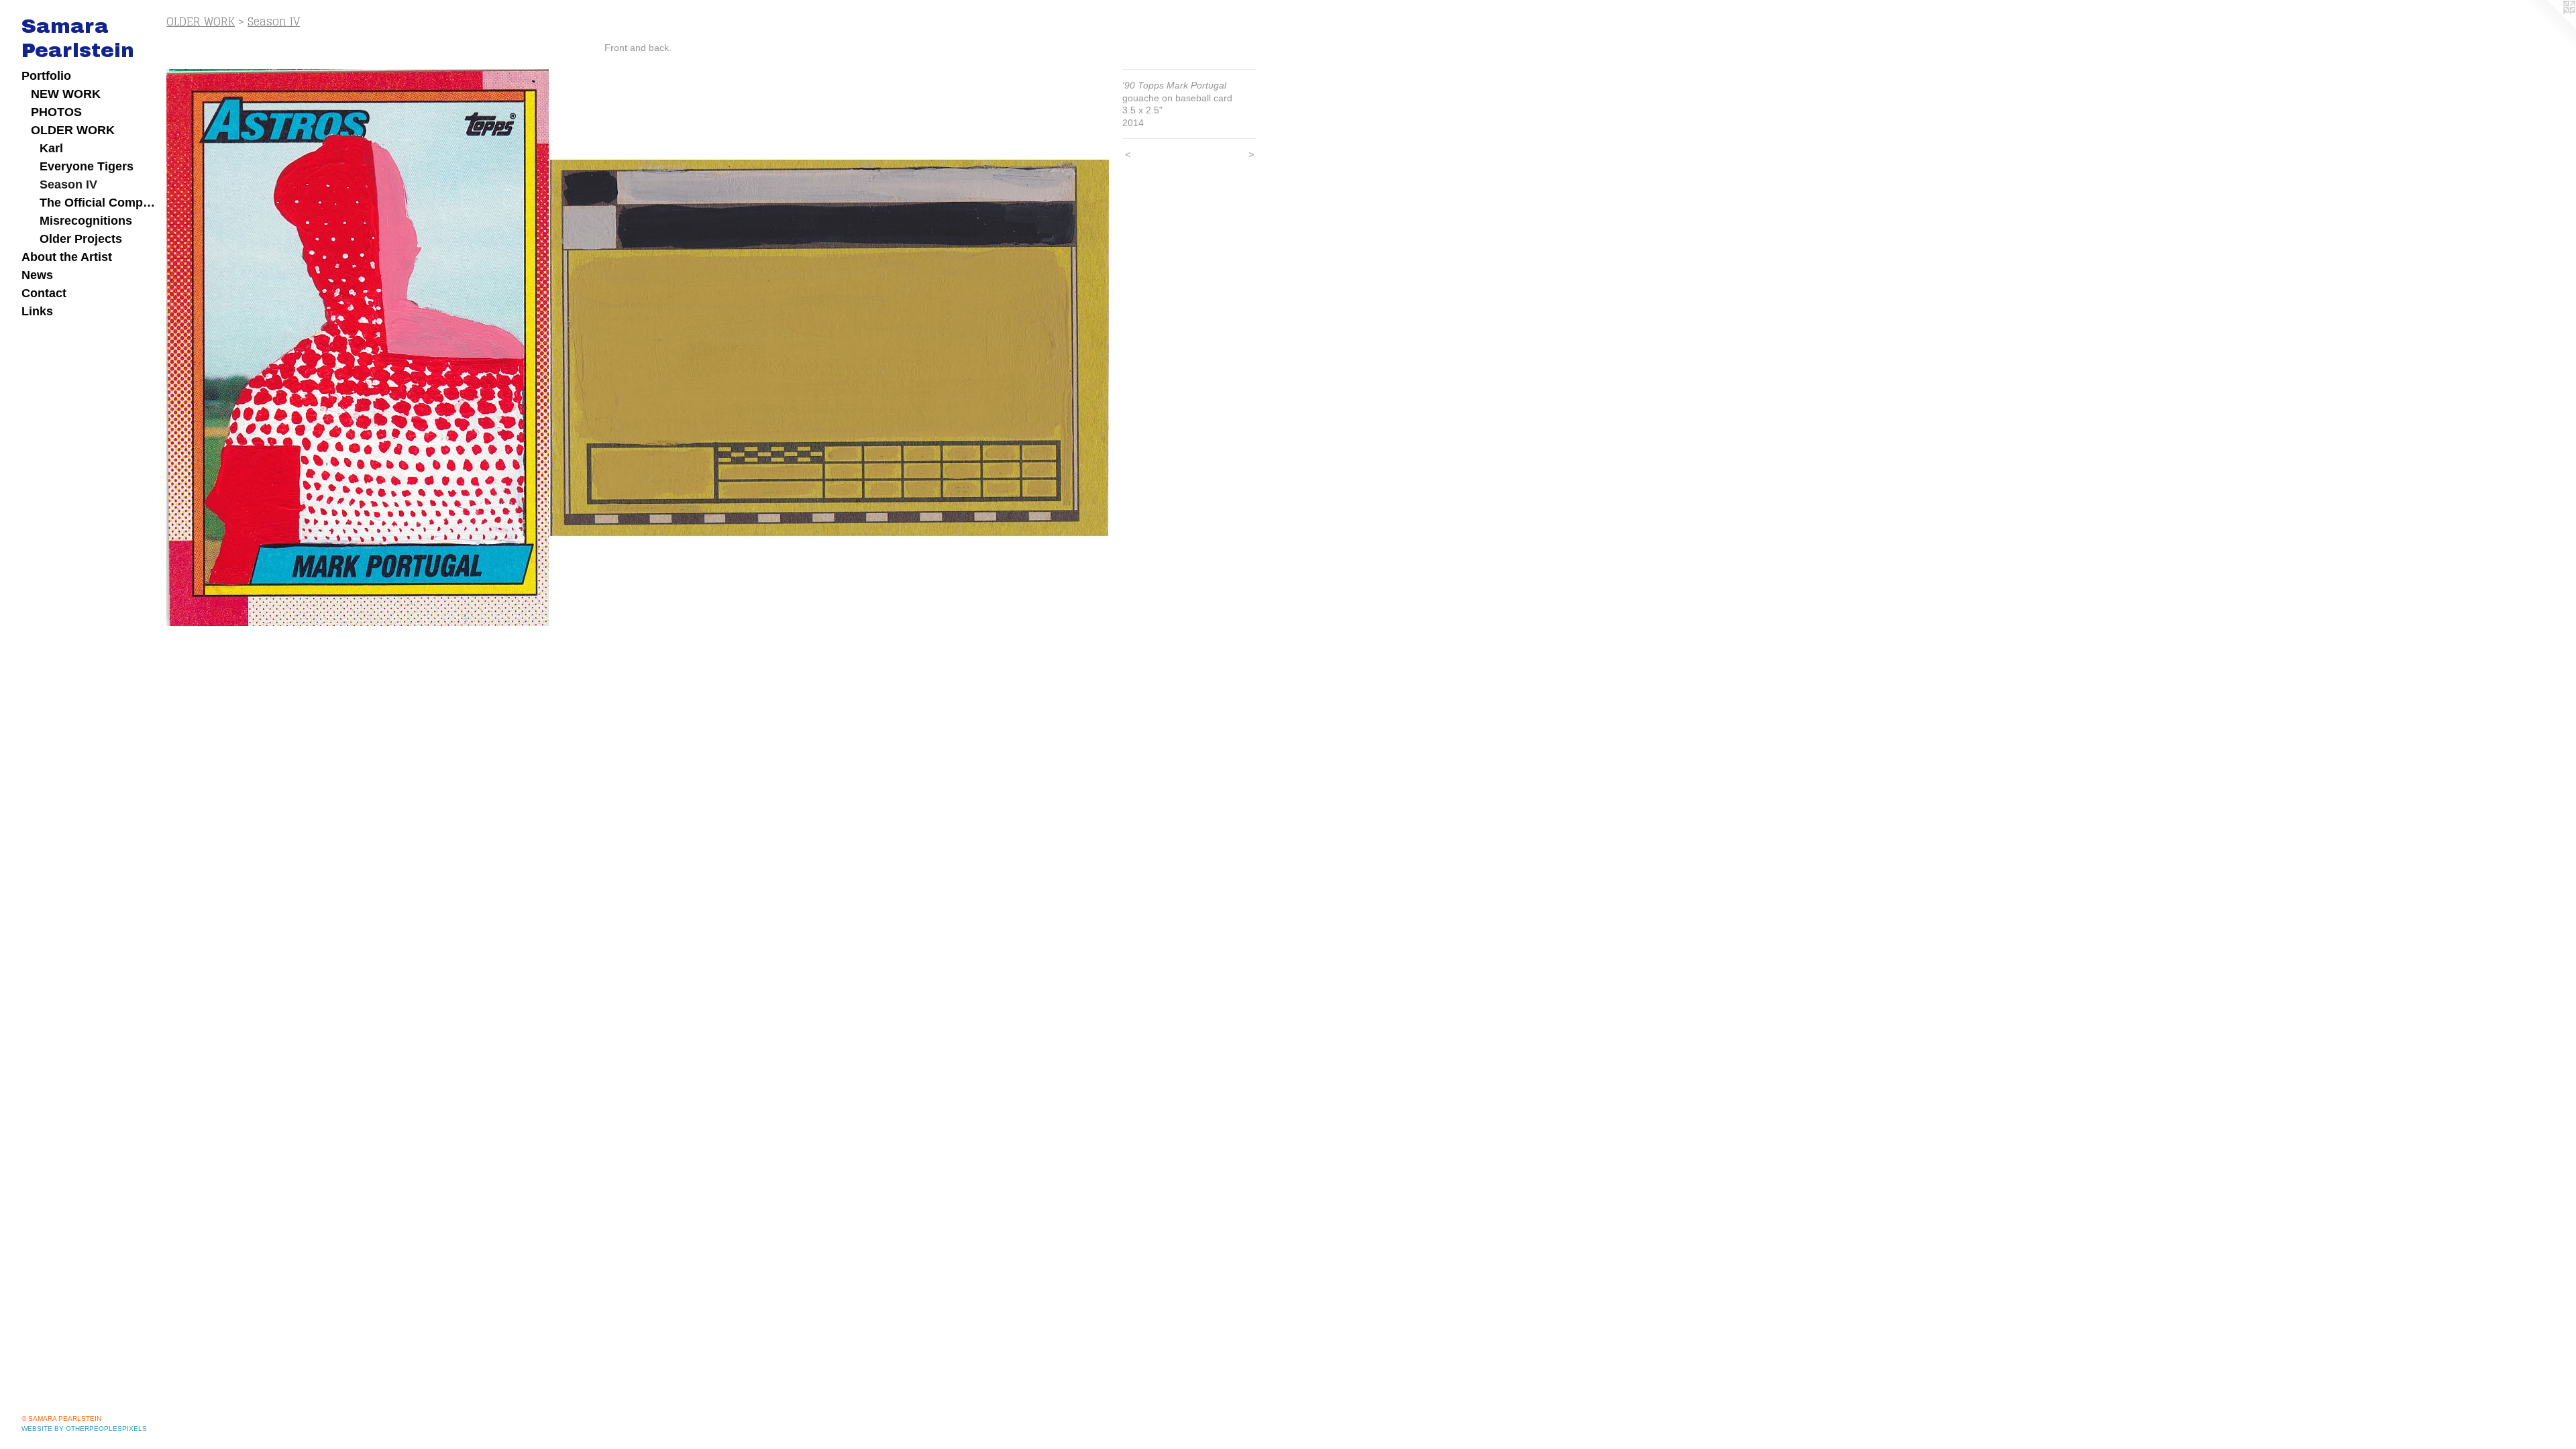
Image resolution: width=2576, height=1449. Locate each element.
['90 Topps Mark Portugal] (638, 347)
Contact (44, 293)
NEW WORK (66, 94)
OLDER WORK (73, 130)
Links (37, 311)
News (37, 275)
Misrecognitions (86, 221)
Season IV (68, 184)
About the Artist (67, 257)
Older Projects (81, 239)
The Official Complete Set (98, 203)
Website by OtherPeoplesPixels (84, 1429)
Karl (51, 148)
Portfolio (46, 76)
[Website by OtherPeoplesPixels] (2549, 27)
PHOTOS (56, 112)
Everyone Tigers (87, 166)
